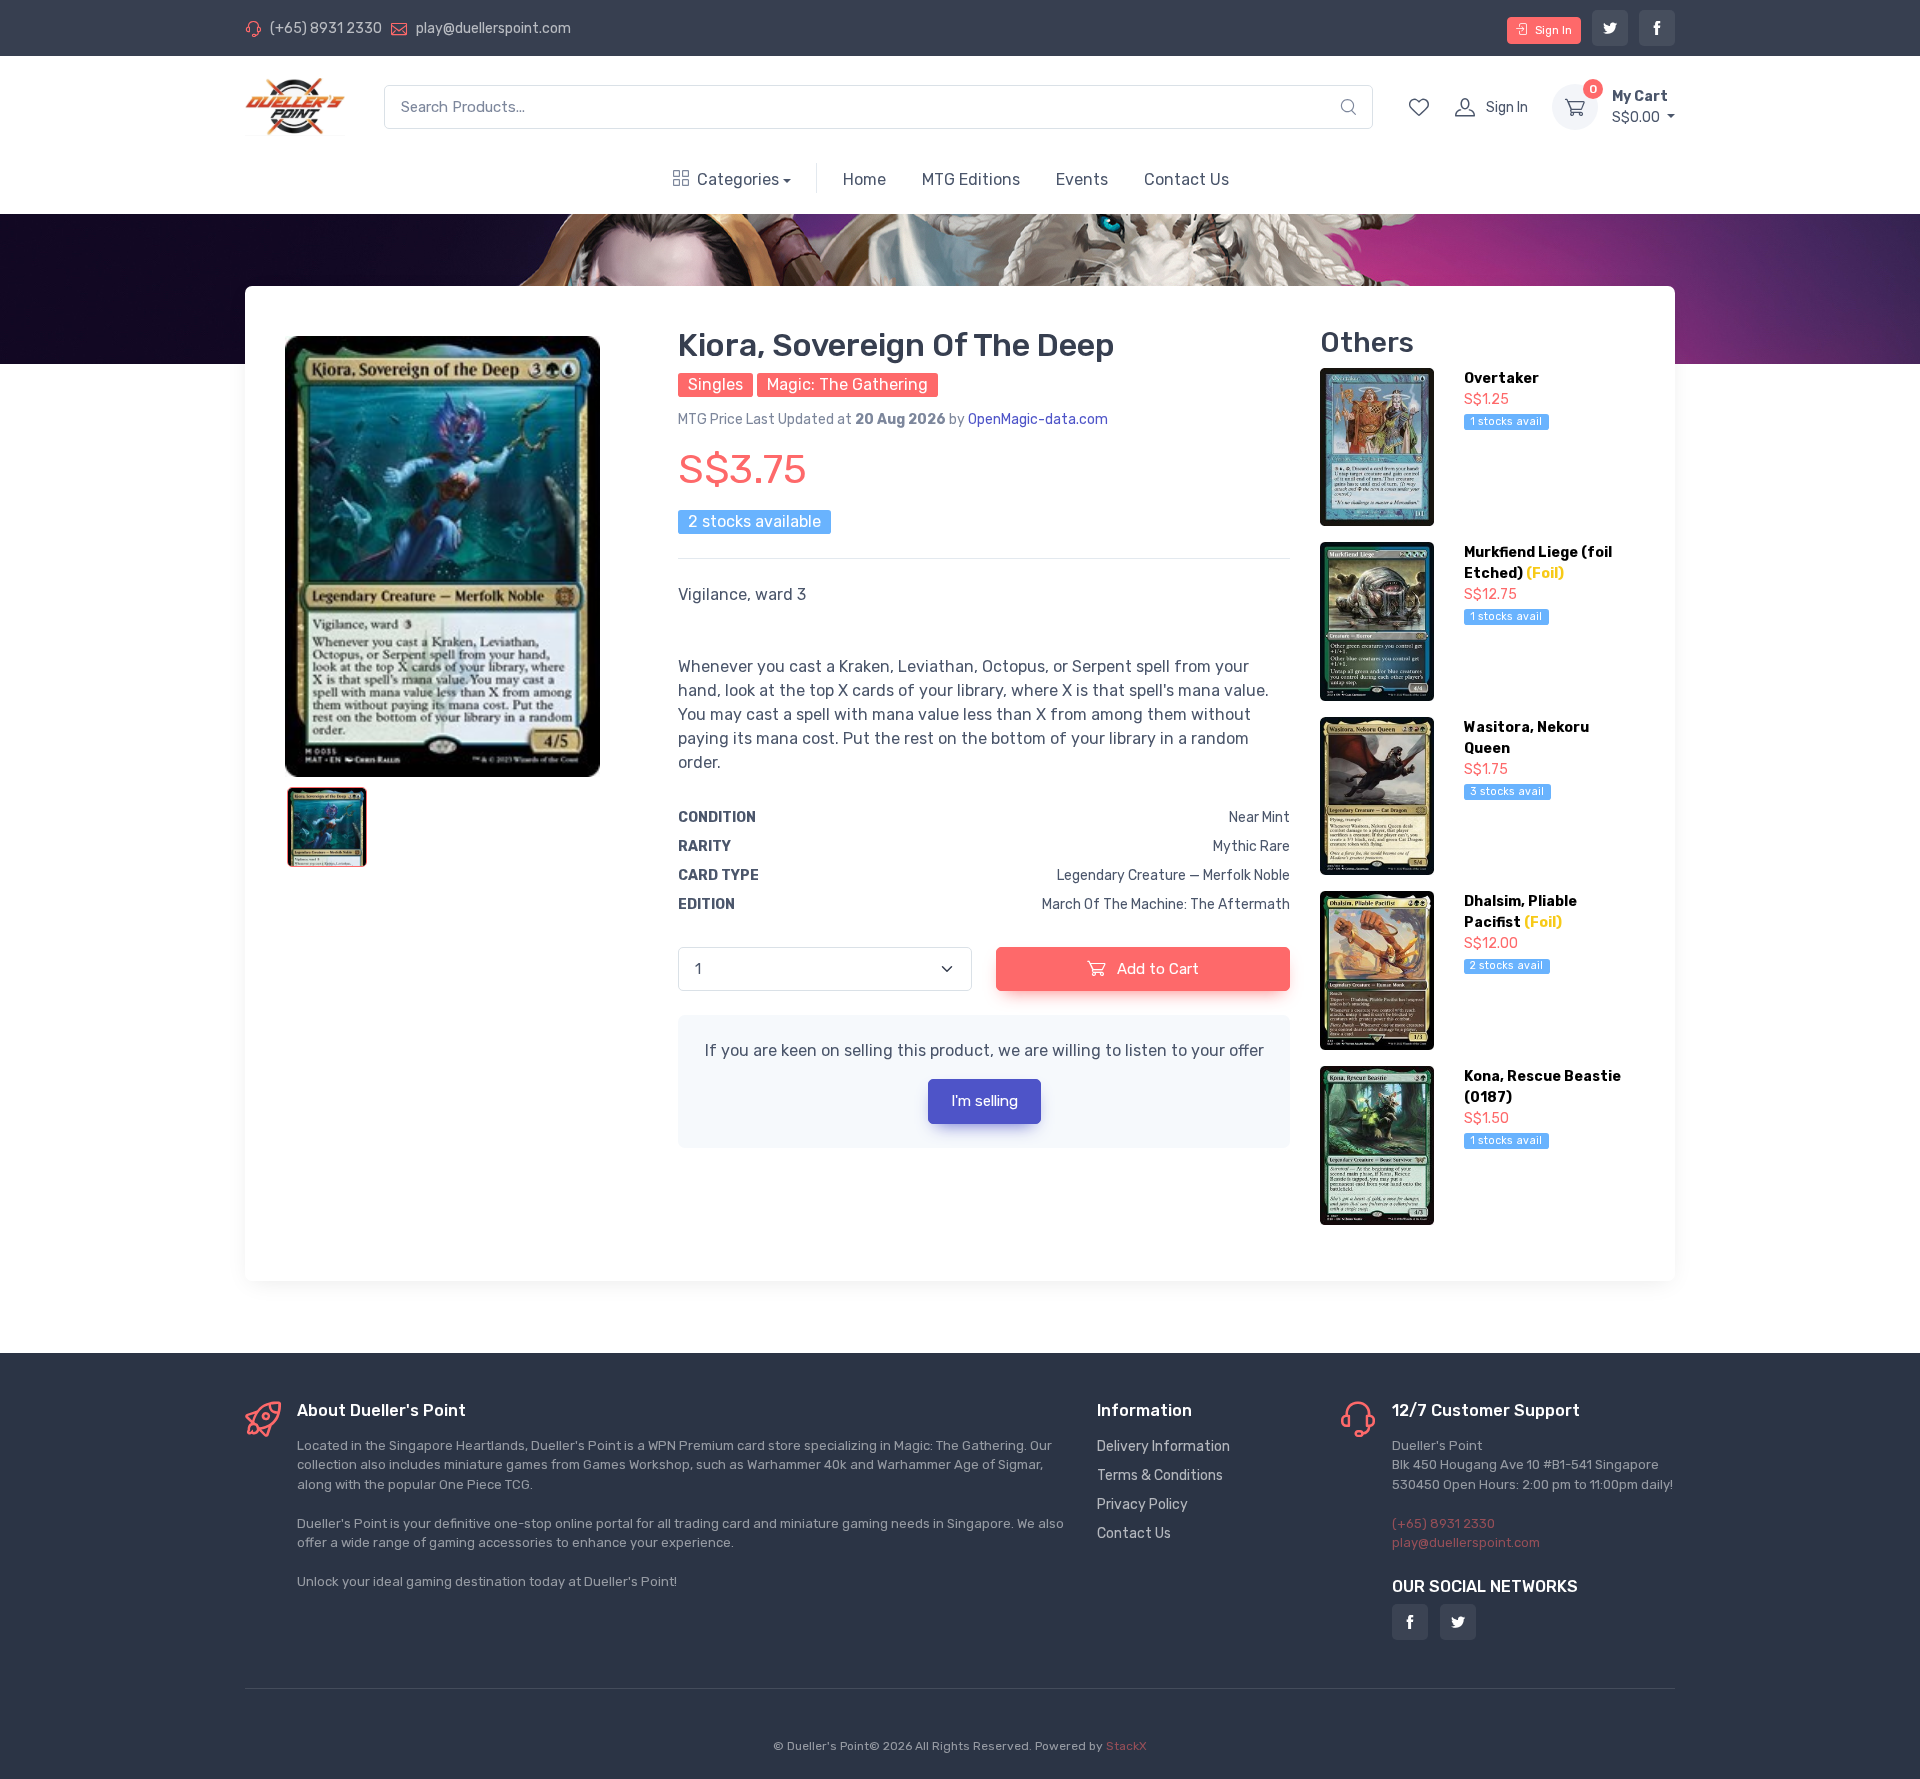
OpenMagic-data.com (1038, 419)
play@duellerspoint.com (493, 28)
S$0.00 (1640, 107)
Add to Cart (1156, 969)
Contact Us (1186, 179)
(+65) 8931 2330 (326, 28)
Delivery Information (1163, 1446)
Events (1082, 179)
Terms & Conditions (1160, 1475)
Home (864, 179)
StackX (1126, 1746)
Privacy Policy (1142, 1504)
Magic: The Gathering (847, 384)
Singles (715, 384)
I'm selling (984, 1101)
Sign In (1553, 30)
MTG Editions (971, 179)
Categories (738, 179)
